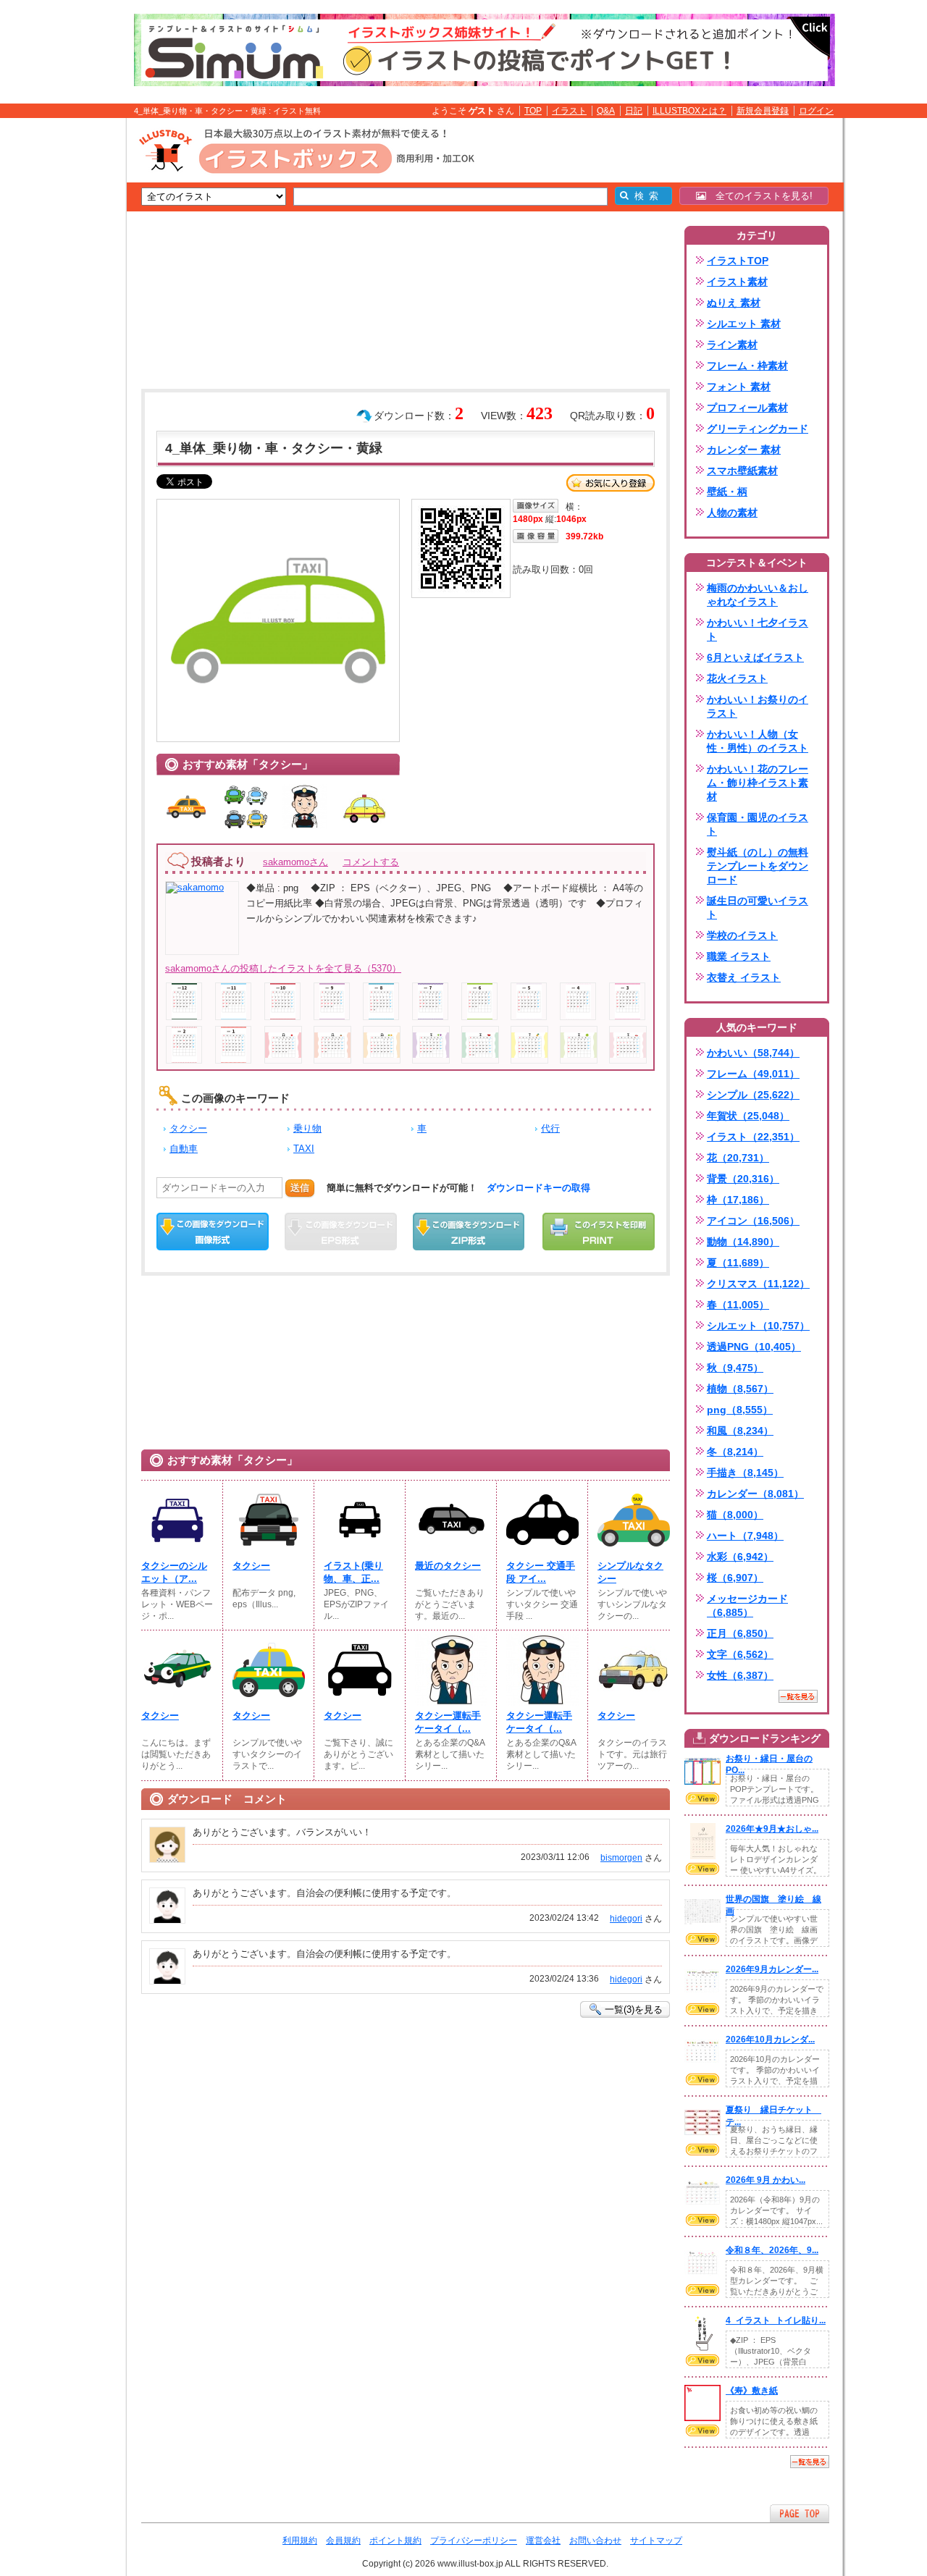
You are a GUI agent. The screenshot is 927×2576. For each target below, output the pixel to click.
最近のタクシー (448, 1566)
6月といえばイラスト (755, 657)
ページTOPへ (800, 2513)
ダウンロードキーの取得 (538, 1188)
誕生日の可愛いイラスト (758, 908)
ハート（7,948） (745, 1536)
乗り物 (307, 1128)
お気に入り (611, 483)
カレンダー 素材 (744, 450)
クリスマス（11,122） (758, 1284)
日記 (634, 111)
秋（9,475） (735, 1368)
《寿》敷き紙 (752, 2391)
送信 (300, 1188)
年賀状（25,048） (748, 1116)
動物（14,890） (743, 1242)
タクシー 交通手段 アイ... (541, 1572)
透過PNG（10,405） (754, 1347)
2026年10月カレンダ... (770, 2040)
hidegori (626, 1919)
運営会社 (543, 2541)
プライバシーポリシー (474, 2541)
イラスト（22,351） (753, 1137)
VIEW (702, 1798)
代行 (550, 1128)
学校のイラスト (742, 935)
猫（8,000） (735, 1515)
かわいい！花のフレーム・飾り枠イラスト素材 (758, 783)
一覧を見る (798, 1696)
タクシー (188, 1128)
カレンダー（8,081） (755, 1494)
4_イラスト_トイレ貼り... (776, 2320)
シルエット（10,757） (758, 1326)
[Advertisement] (58, 342)
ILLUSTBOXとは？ (689, 111)
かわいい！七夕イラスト (758, 630)
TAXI (304, 1149)
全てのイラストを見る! (759, 196)
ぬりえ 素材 (734, 303)
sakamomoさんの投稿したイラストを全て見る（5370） (283, 968)
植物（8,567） (740, 1389)
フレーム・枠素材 (747, 366)
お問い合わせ (595, 2541)
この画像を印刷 (599, 1232)
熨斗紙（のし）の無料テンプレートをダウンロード (758, 866)
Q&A (606, 111)
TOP (533, 111)
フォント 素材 (739, 387)
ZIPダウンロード (469, 1232)
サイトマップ (656, 2541)
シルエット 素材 (744, 324)
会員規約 (343, 2541)
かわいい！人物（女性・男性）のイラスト (758, 741)
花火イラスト (737, 678)
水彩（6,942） (740, 1557)
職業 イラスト (739, 956)
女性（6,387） (740, 1675)
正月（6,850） (740, 1633)
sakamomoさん (295, 862)
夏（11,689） (738, 1263)
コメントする (371, 862)
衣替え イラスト (744, 977)
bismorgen (621, 1858)
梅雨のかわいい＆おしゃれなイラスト (758, 595)
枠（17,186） (738, 1200)
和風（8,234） (740, 1431)
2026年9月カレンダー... (772, 1969)
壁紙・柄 (727, 492)
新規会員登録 (763, 111)
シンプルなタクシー (630, 1572)
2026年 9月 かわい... (765, 2180)
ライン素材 (732, 345)
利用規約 (300, 2541)
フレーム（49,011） (753, 1074)
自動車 (184, 1149)
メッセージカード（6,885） (747, 1605)
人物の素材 (732, 513)
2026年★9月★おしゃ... (772, 1829)
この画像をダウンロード (213, 1232)
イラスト (569, 111)
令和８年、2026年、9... (772, 2250)
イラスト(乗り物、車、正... (353, 1572)
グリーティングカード (758, 429)
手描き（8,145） (745, 1473)
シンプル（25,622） (753, 1095)
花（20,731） (738, 1158)
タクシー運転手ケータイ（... (448, 1722)
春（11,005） (738, 1305)
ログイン (816, 111)
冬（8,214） (735, 1452)
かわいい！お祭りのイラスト (758, 706)
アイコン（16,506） (753, 1221)
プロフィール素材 (747, 408)
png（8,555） (740, 1410)
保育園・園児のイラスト (758, 824)
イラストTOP (738, 261)
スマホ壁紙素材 (742, 471)
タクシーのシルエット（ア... (174, 1572)
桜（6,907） (735, 1578)
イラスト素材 (737, 282)
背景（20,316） (743, 1179)
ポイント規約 (395, 2541)
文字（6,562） (740, 1654)
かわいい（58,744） (753, 1053)
